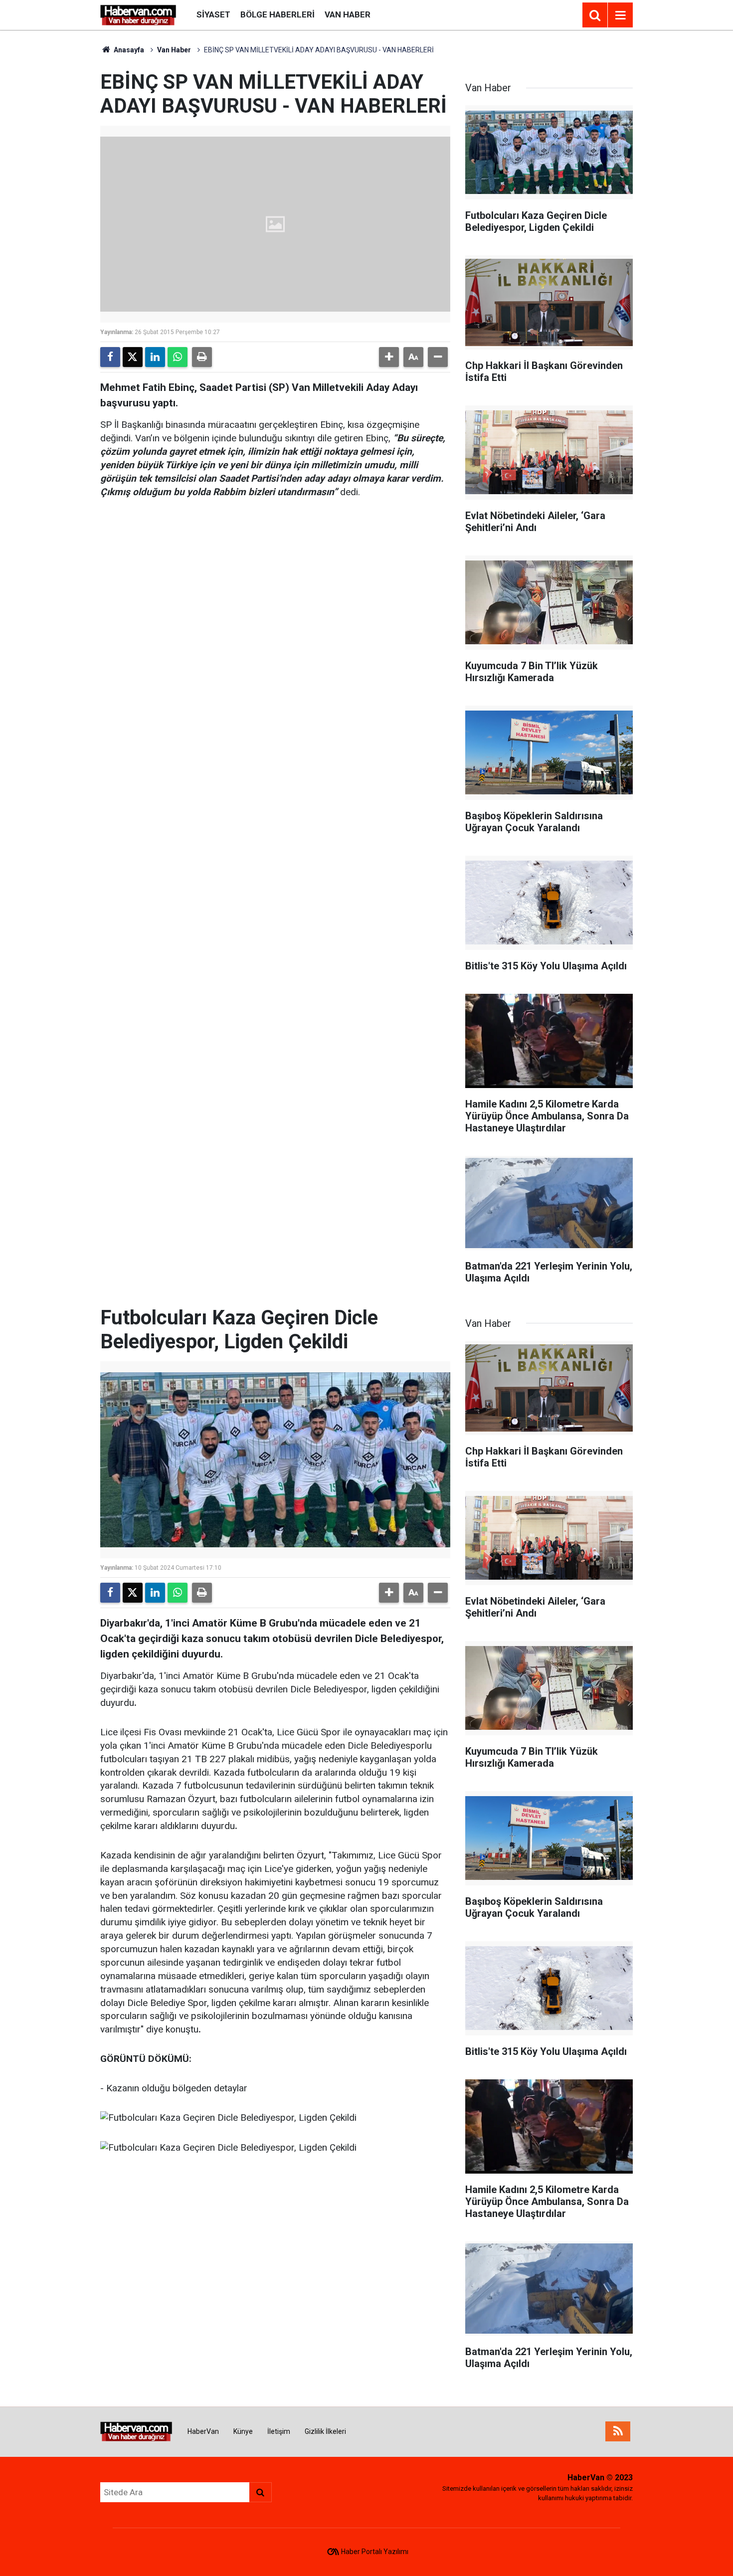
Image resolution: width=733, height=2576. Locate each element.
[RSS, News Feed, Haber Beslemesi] (618, 2431)
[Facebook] (110, 357)
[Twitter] (133, 357)
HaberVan (203, 2431)
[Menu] (620, 15)
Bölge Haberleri (277, 14)
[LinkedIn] (155, 357)
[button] (389, 357)
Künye (243, 2431)
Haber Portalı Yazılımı (375, 2552)
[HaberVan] (138, 14)
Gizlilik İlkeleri (325, 2431)
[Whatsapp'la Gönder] (178, 357)
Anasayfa (128, 50)
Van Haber (348, 14)
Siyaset (213, 14)
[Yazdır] (202, 357)
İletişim (279, 2431)
